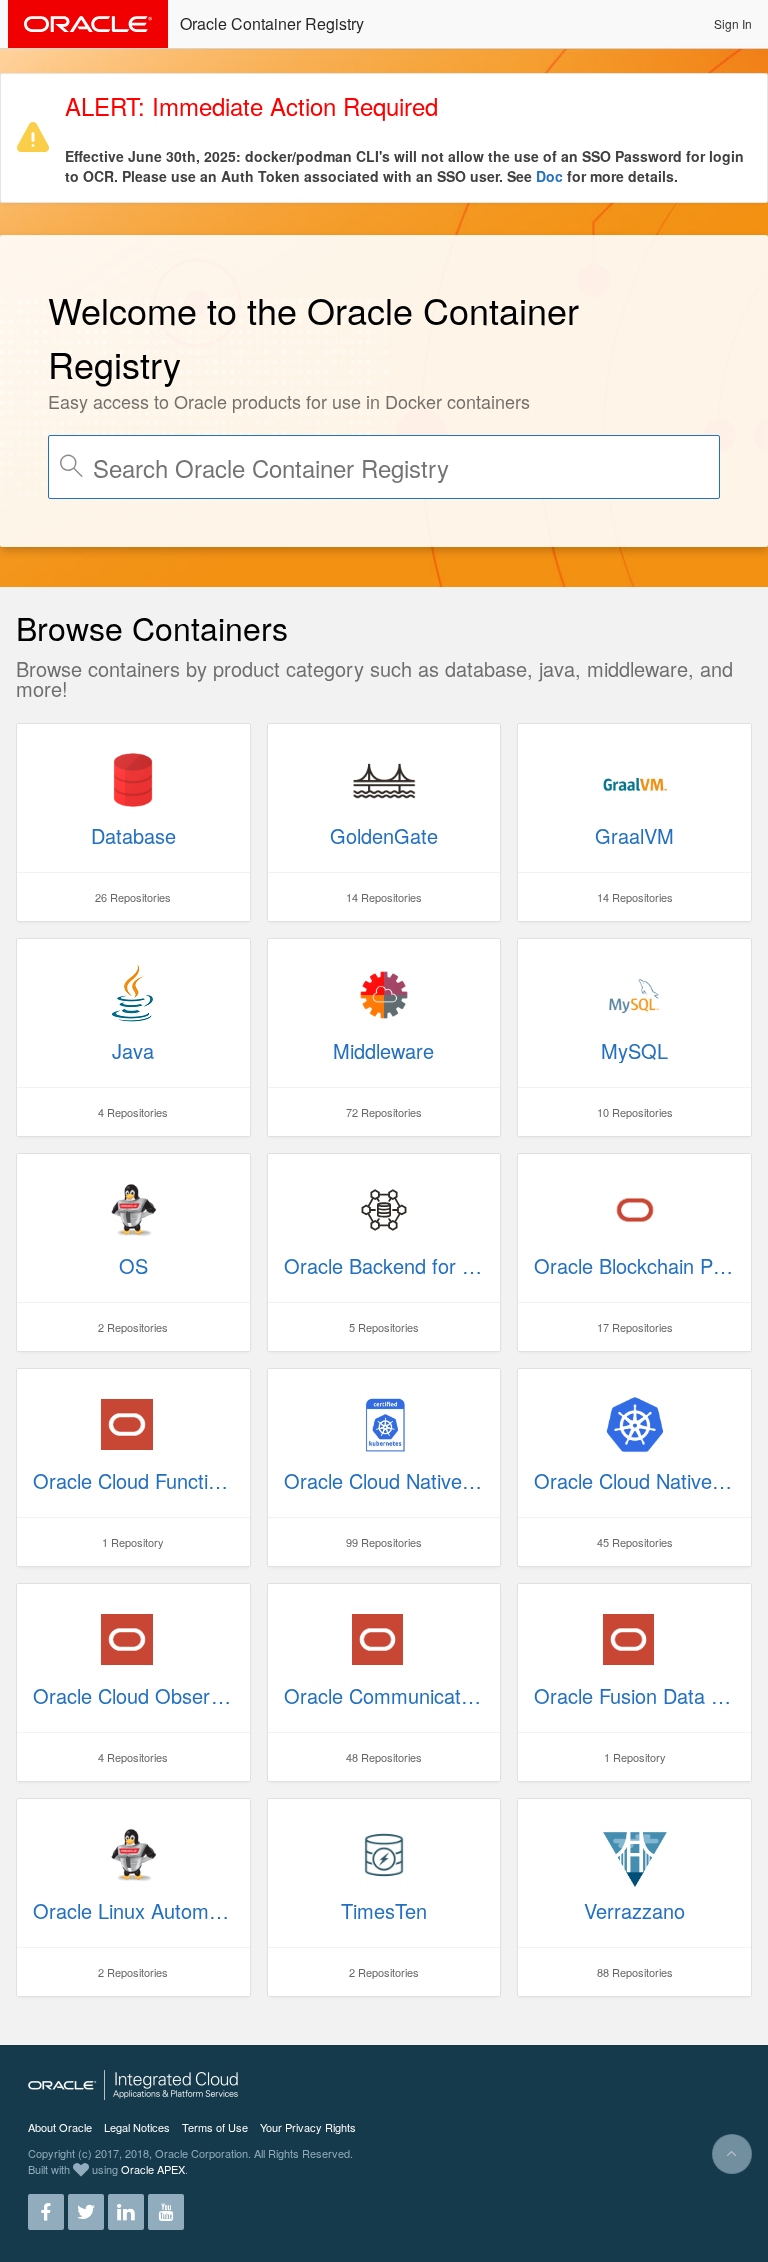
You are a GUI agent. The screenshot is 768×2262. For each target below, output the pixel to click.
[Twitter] (86, 2204)
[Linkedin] (126, 2204)
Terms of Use (215, 2127)
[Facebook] (46, 2204)
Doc (549, 176)
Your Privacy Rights (308, 2127)
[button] (733, 24)
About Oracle (60, 2127)
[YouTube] (166, 2204)
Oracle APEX (153, 2169)
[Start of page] (732, 2154)
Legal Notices (137, 2127)
